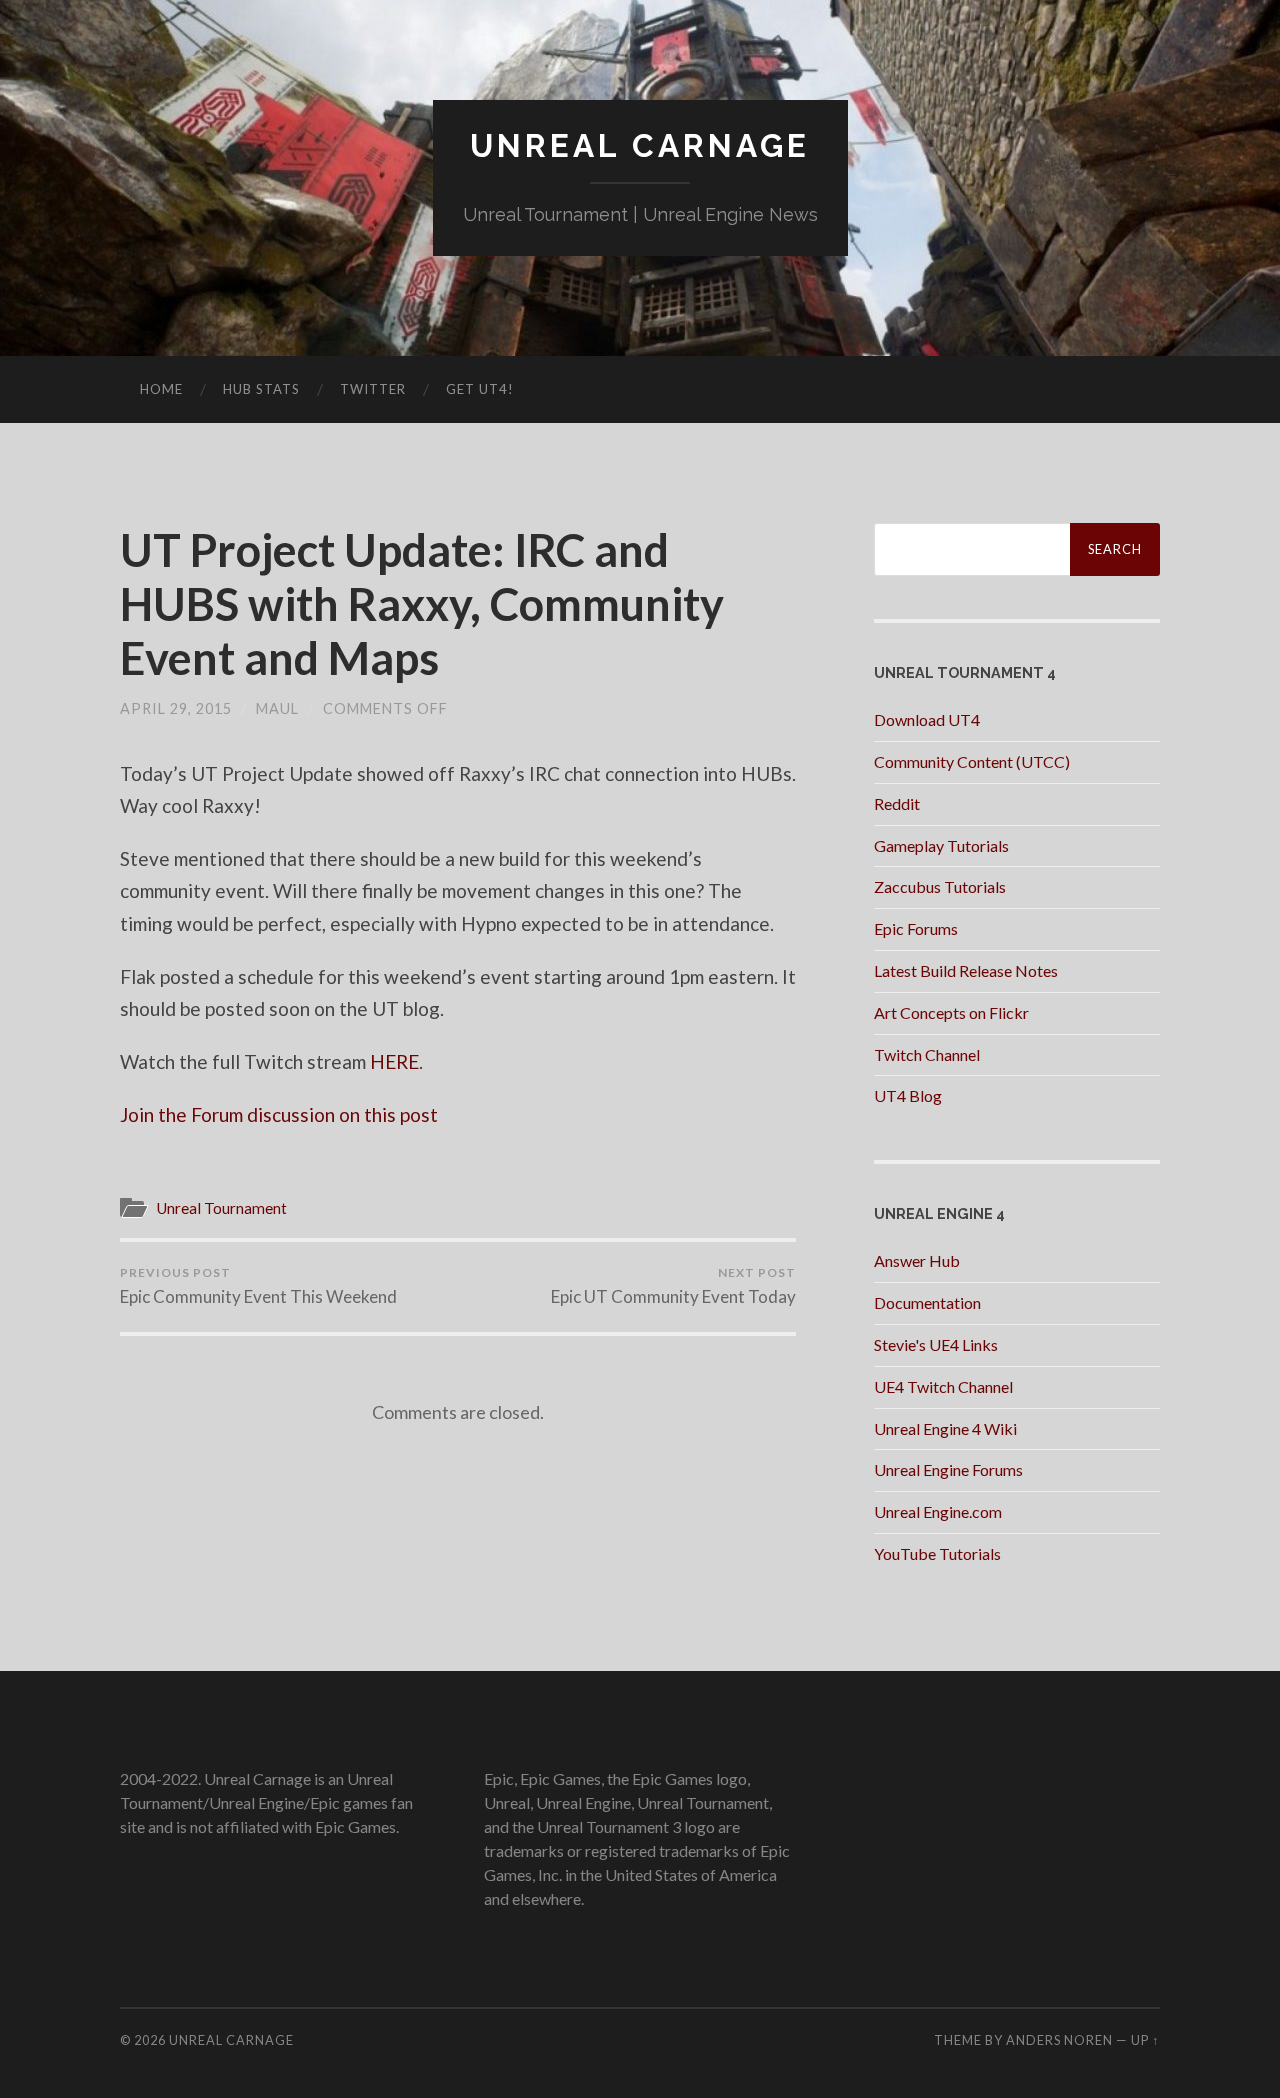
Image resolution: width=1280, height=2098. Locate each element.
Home (161, 389)
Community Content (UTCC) (972, 761)
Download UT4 (927, 719)
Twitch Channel (927, 1054)
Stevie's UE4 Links (936, 1344)
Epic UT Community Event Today (673, 1286)
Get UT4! (480, 389)
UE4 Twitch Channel (943, 1386)
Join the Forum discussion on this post (279, 1114)
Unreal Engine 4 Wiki (945, 1428)
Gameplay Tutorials (941, 845)
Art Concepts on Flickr (951, 1012)
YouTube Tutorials (937, 1553)
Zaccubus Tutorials (940, 886)
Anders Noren (1059, 2040)
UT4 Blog (908, 1095)
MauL (277, 708)
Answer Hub (917, 1260)
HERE (394, 1061)
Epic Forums (916, 928)
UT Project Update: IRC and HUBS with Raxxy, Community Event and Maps (422, 604)
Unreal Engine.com (938, 1511)
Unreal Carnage (640, 145)
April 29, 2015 (176, 708)
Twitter (373, 389)
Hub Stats (261, 389)
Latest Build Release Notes (966, 970)
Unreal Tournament (221, 1208)
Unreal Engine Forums (948, 1469)
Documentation (927, 1302)
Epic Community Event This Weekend (258, 1286)
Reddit (897, 803)
